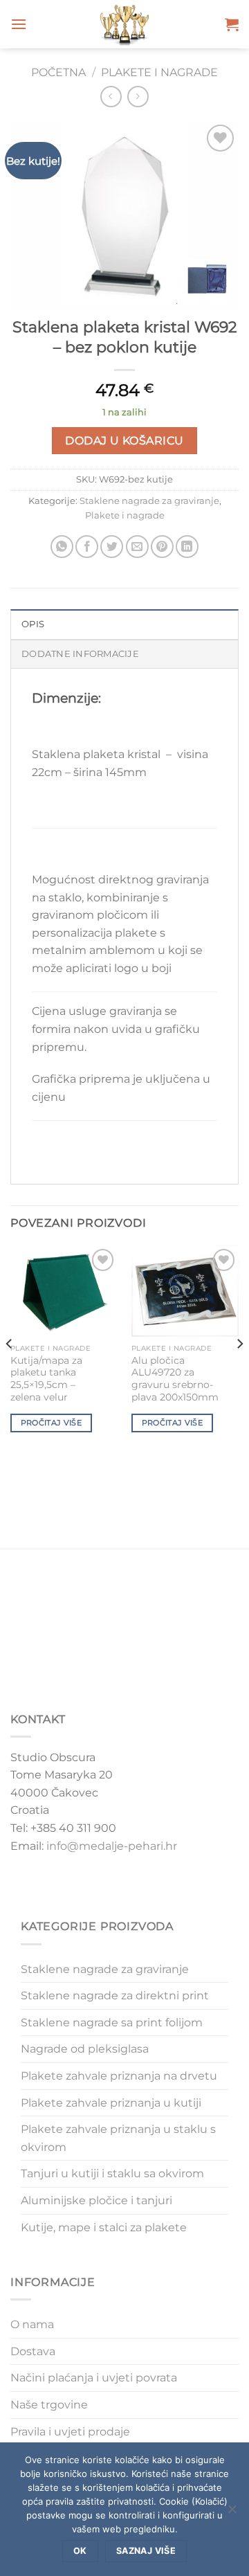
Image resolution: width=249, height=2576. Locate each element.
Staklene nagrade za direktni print (115, 1996)
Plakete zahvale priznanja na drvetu (119, 2076)
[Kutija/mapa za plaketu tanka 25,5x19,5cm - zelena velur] (64, 1291)
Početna (58, 72)
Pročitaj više (51, 1423)
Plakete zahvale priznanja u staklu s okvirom (118, 2138)
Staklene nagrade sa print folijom (112, 2023)
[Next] (239, 1371)
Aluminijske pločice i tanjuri (96, 2200)
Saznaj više (146, 2551)
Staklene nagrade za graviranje (149, 501)
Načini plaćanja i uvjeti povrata (94, 2378)
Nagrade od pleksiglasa (85, 2049)
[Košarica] (232, 24)
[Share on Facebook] (87, 547)
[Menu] (19, 24)
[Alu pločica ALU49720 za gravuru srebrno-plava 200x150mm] (185, 1291)
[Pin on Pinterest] (162, 547)
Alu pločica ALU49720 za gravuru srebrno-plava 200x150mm (175, 1379)
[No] (232, 2513)
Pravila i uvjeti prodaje (70, 2432)
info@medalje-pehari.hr (112, 1846)
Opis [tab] (33, 624)
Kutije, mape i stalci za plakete (104, 2227)
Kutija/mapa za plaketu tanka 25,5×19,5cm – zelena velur (46, 1379)
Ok (80, 2551)
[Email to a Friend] (137, 547)
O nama (32, 2324)
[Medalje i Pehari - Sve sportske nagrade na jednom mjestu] (125, 24)
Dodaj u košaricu (124, 441)
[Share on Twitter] (112, 547)
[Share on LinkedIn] (187, 547)
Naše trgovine (49, 2405)
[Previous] (10, 1371)
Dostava (33, 2351)
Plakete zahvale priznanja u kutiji (111, 2103)
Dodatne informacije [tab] (80, 654)
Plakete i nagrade (159, 72)
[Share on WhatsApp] (62, 547)
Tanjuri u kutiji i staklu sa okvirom (112, 2173)
